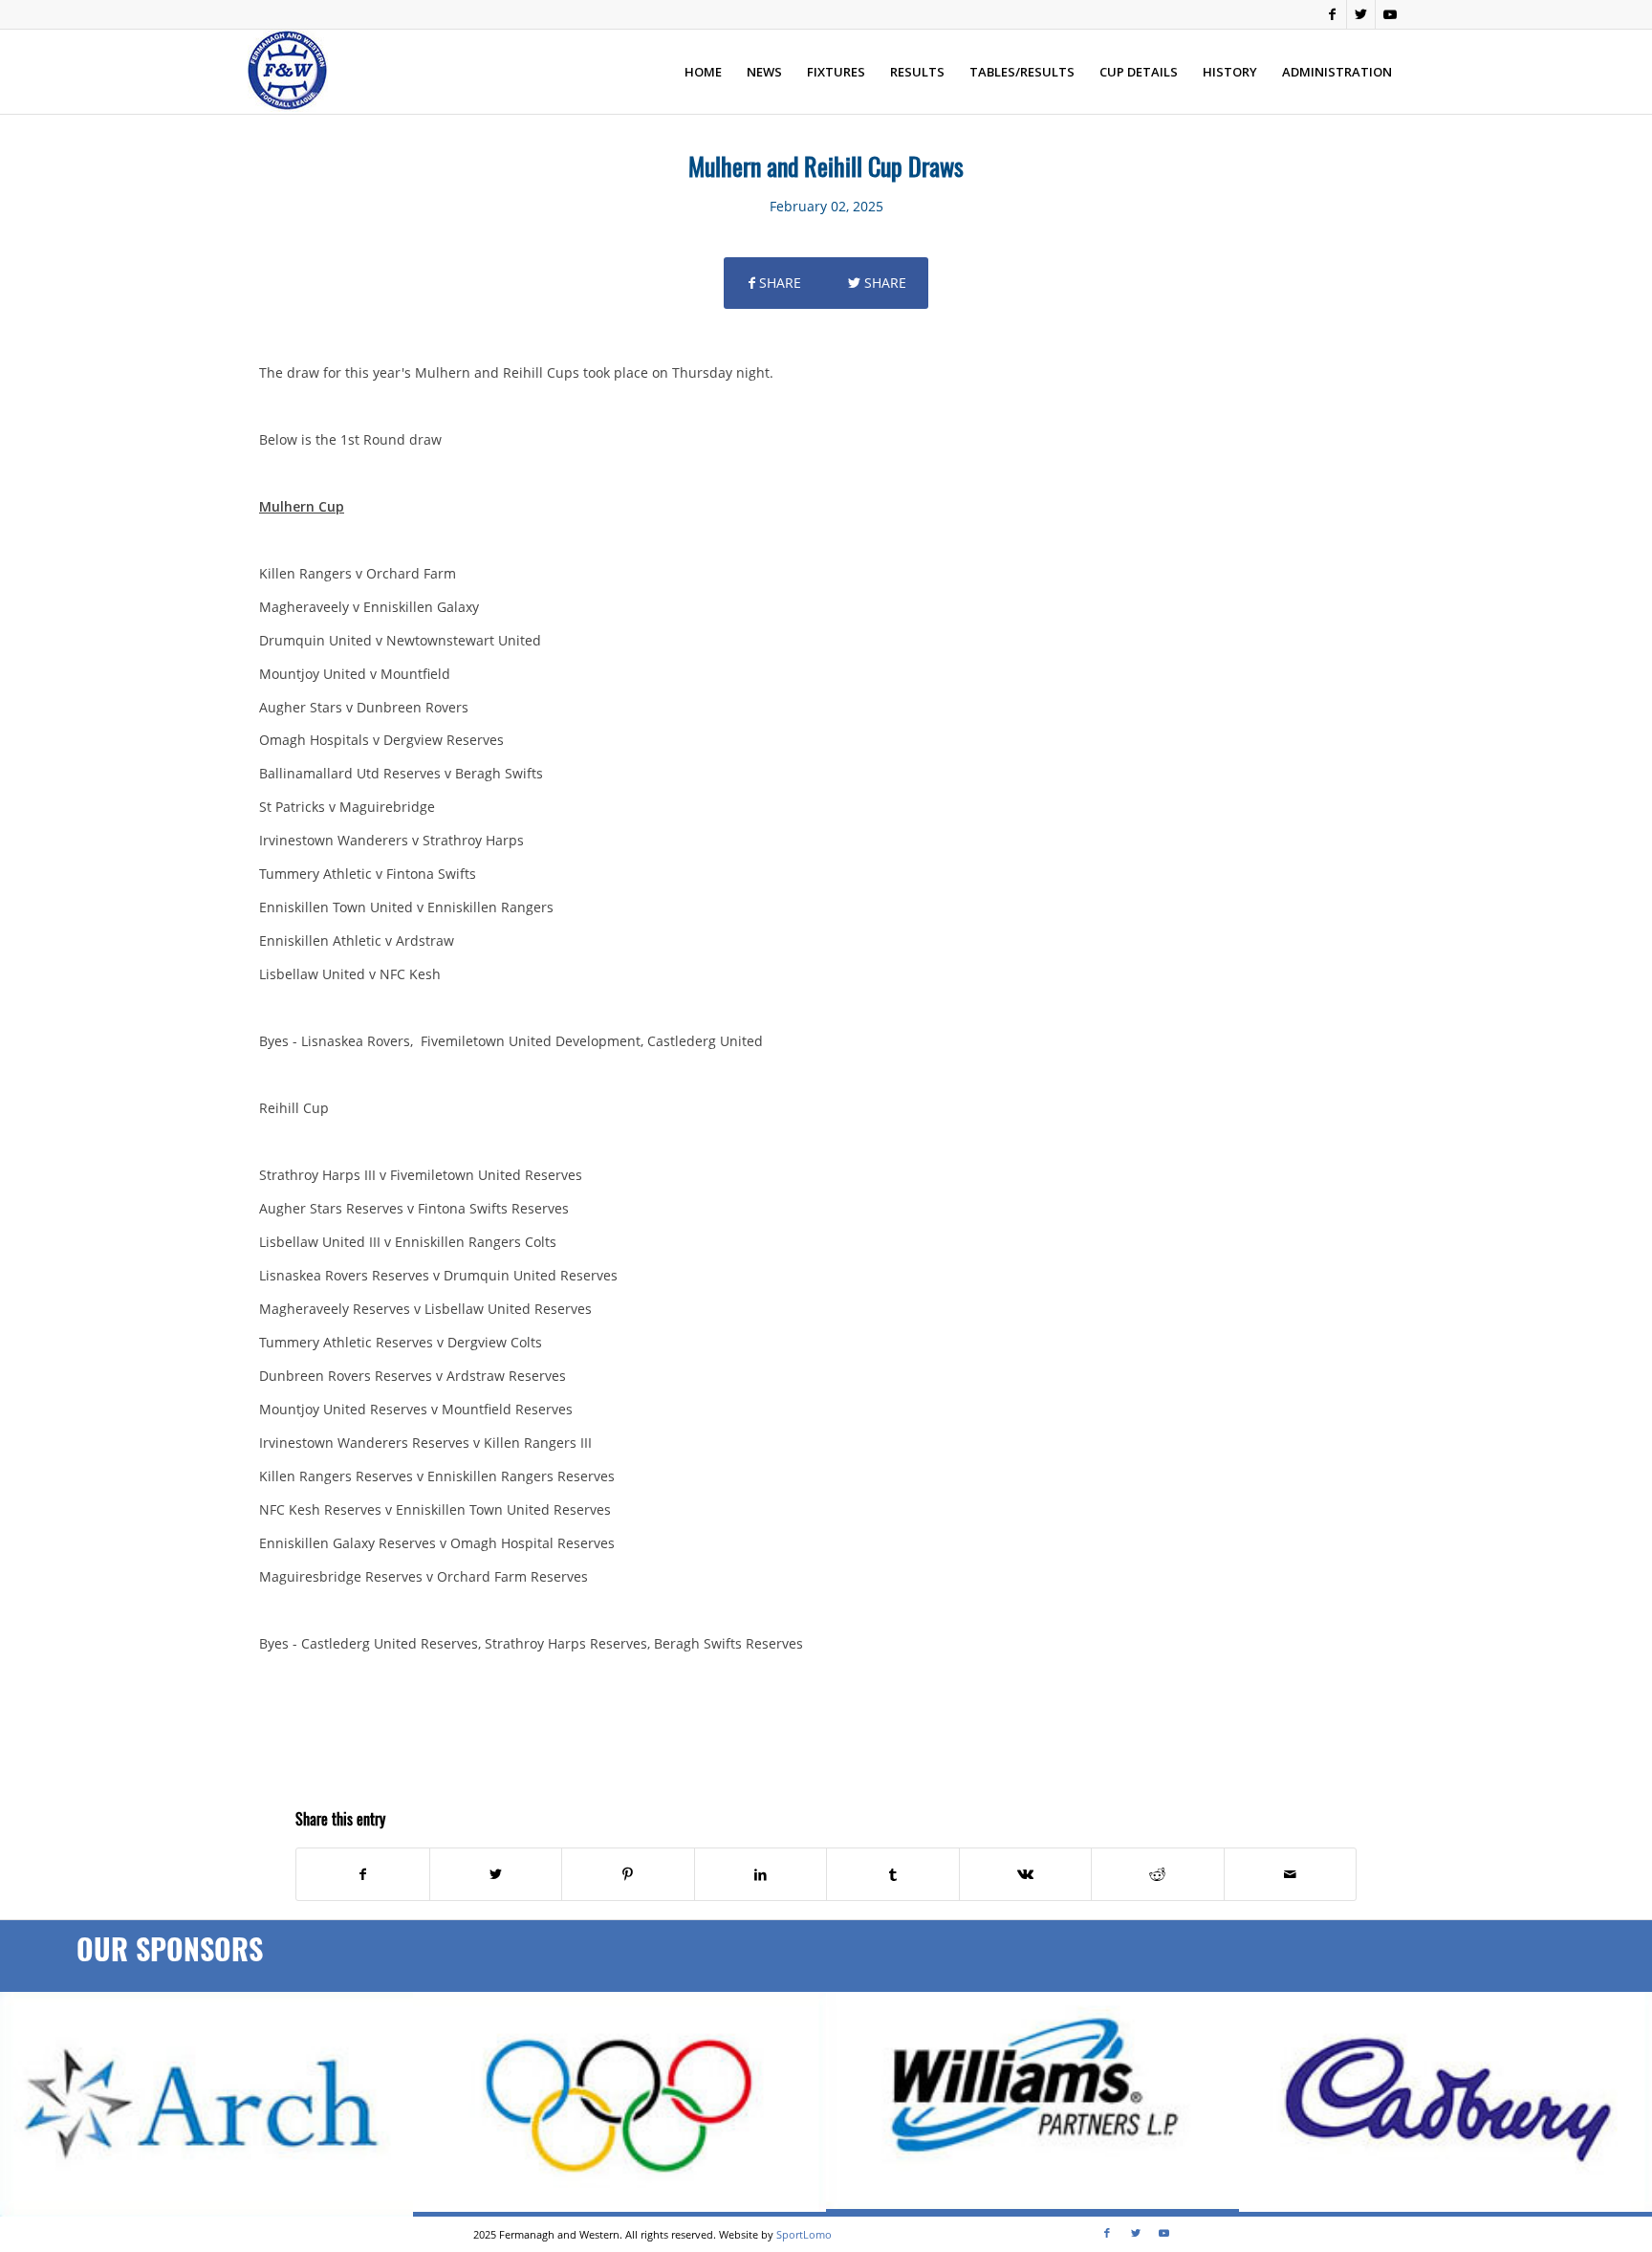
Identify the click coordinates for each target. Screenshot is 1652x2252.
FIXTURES (836, 72)
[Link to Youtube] (1390, 14)
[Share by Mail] (1291, 1874)
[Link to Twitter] (1361, 14)
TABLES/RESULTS (1022, 72)
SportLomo (804, 2234)
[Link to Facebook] (1332, 14)
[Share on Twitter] (496, 1874)
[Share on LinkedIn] (761, 1874)
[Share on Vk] (1026, 1874)
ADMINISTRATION (1337, 72)
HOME (703, 72)
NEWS (764, 72)
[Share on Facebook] (363, 1874)
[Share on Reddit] (1158, 1874)
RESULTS (917, 72)
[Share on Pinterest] (628, 1874)
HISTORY (1230, 72)
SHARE (778, 283)
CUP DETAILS (1139, 72)
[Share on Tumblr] (893, 1874)
